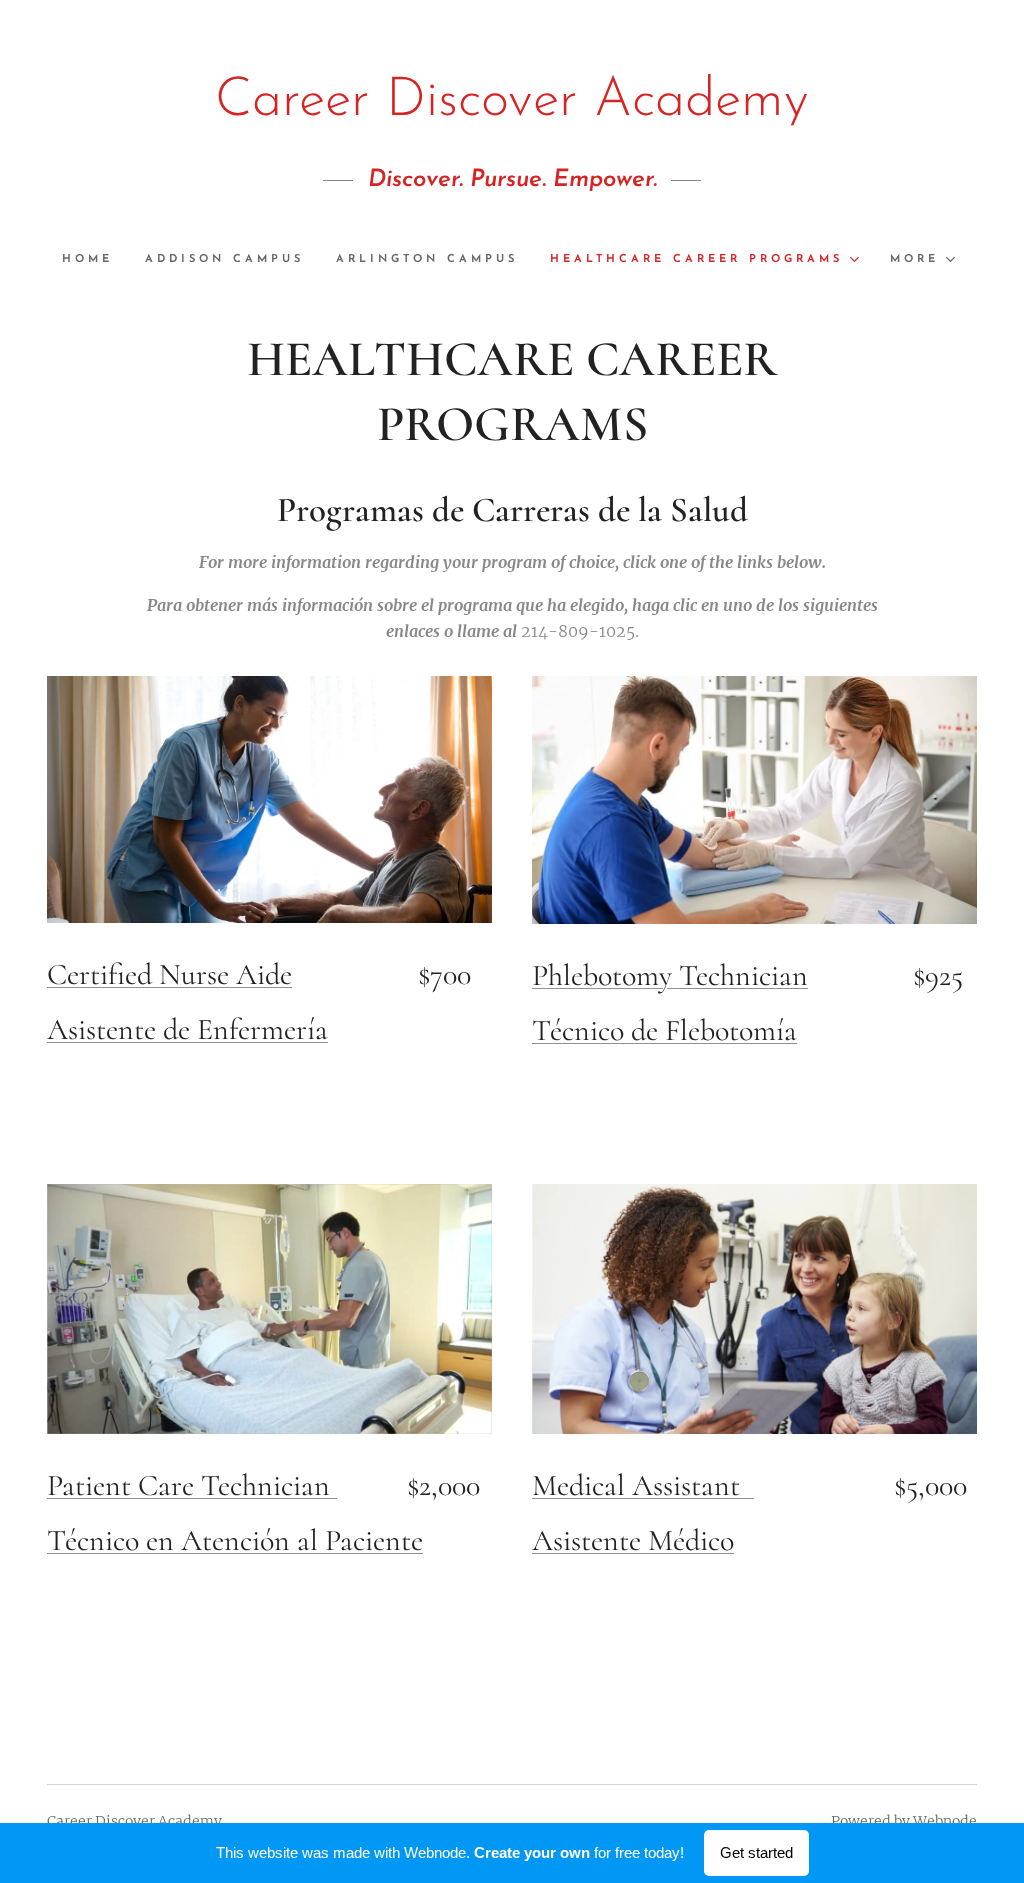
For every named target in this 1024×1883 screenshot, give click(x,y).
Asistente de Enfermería (187, 1029)
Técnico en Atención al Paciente (235, 1540)
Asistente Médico (633, 1540)
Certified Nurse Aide (169, 974)
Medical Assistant (643, 1485)
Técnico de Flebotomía (664, 1030)
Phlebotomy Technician (670, 975)
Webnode (945, 1821)
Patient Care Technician (192, 1485)
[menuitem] (95, 260)
